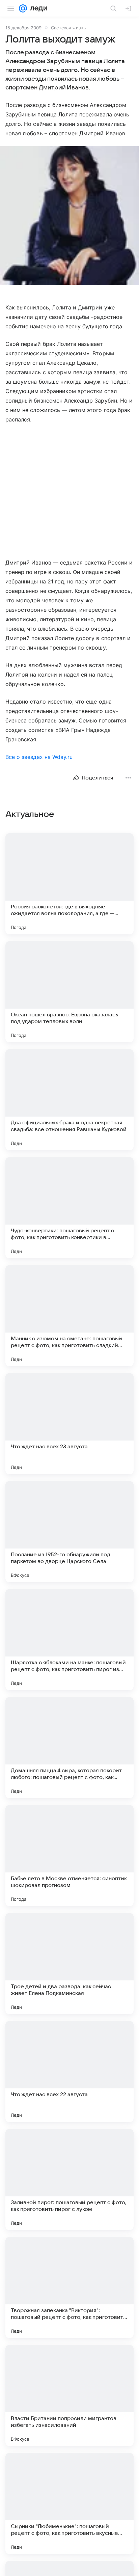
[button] (69, 216)
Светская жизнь (68, 28)
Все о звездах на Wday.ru (39, 757)
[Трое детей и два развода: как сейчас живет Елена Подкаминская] (69, 1964)
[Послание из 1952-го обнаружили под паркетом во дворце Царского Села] (69, 1532)
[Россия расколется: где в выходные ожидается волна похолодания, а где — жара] (69, 884)
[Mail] (23, 8)
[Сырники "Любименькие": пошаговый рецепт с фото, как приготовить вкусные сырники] (69, 2503)
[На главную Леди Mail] (37, 8)
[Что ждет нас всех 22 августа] (69, 2072)
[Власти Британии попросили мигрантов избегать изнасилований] (69, 2395)
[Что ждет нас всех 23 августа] (69, 1424)
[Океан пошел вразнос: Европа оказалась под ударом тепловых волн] (69, 992)
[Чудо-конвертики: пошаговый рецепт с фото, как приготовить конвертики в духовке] (69, 1208)
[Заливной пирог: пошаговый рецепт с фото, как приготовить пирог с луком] (69, 2180)
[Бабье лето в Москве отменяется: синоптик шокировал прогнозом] (69, 1856)
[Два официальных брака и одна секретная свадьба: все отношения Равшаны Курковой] (69, 1100)
